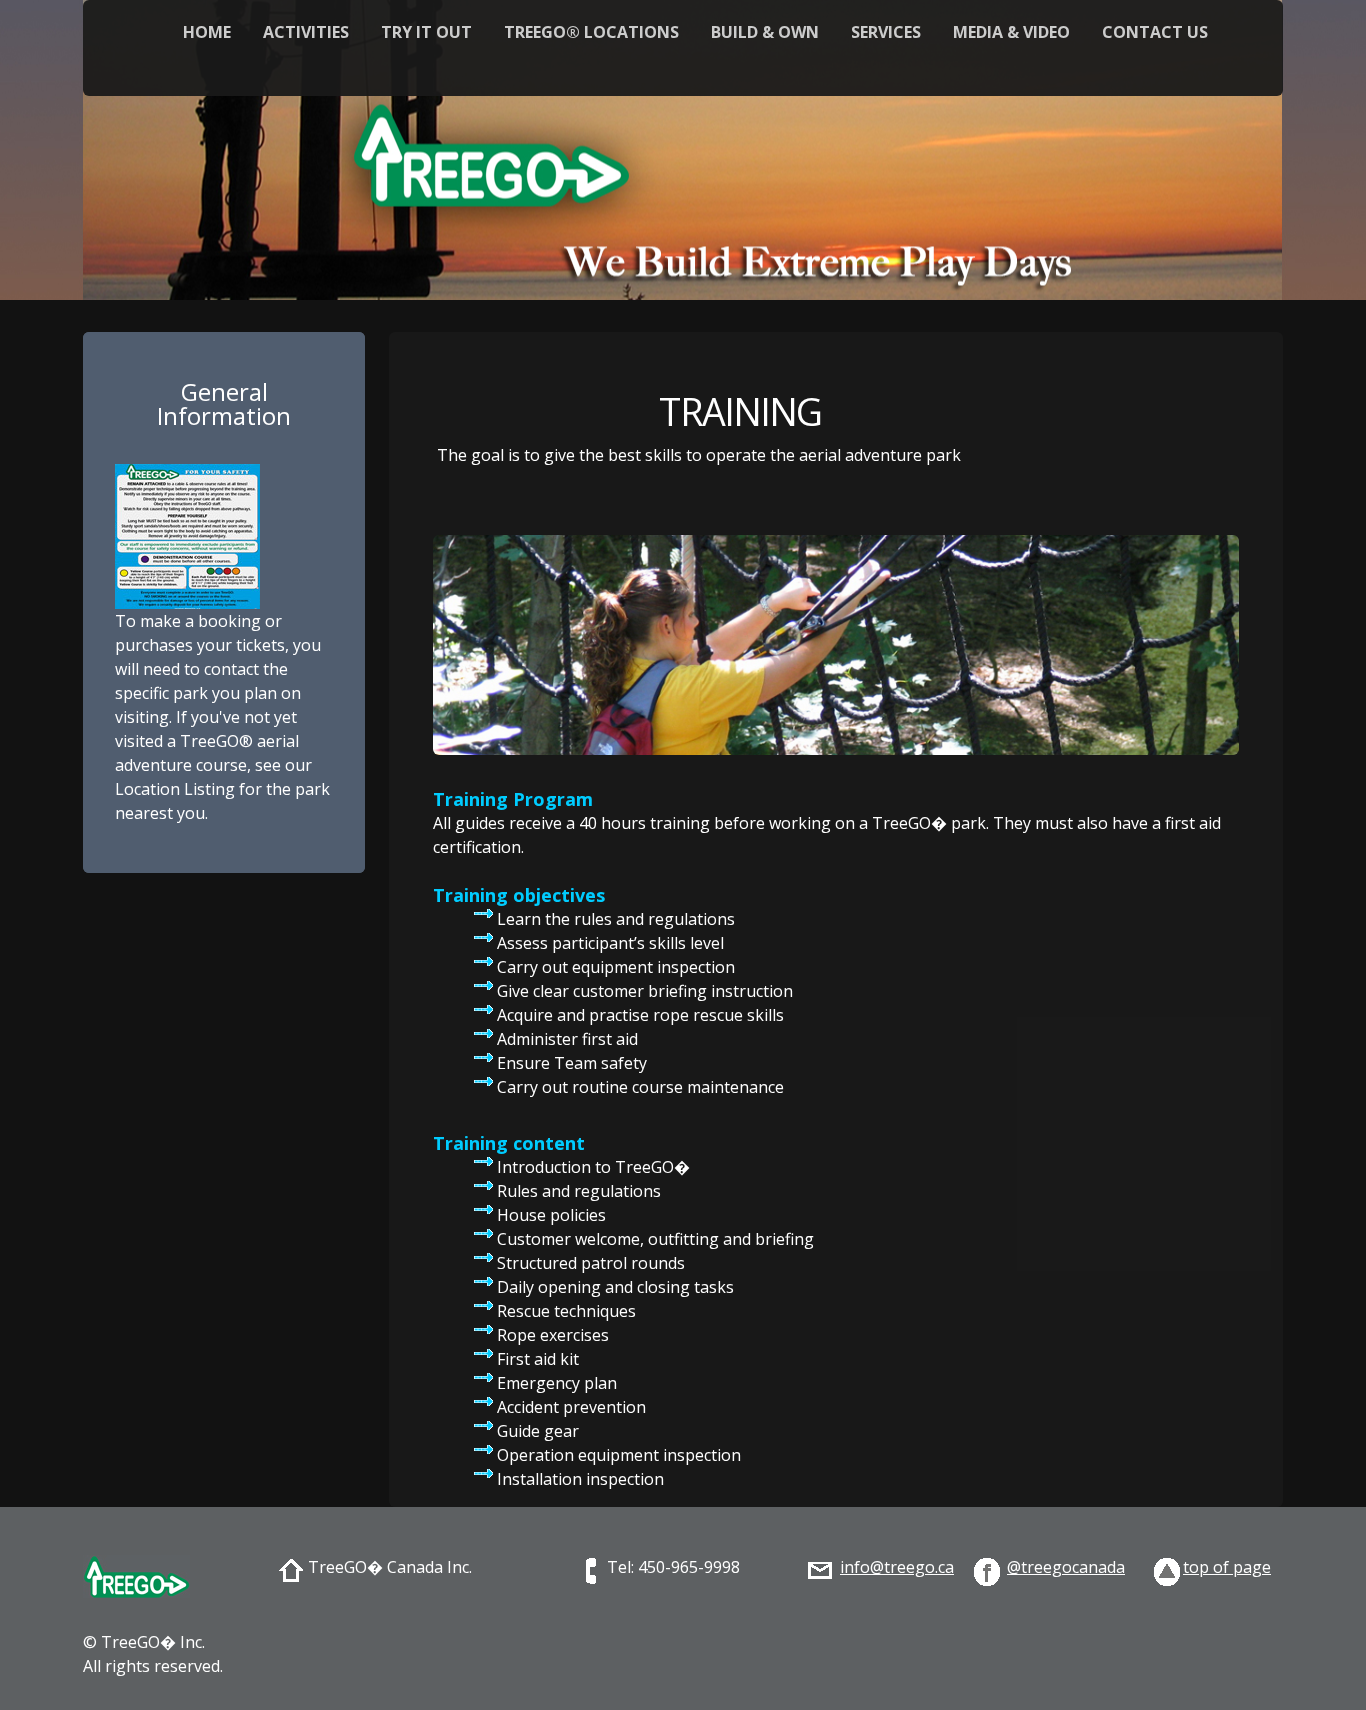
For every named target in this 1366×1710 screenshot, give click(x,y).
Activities (306, 32)
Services (886, 32)
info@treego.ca (897, 1567)
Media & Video (1011, 32)
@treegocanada (1066, 1567)
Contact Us (1155, 32)
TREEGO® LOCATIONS (591, 32)
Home (207, 32)
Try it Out (426, 32)
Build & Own (765, 32)
